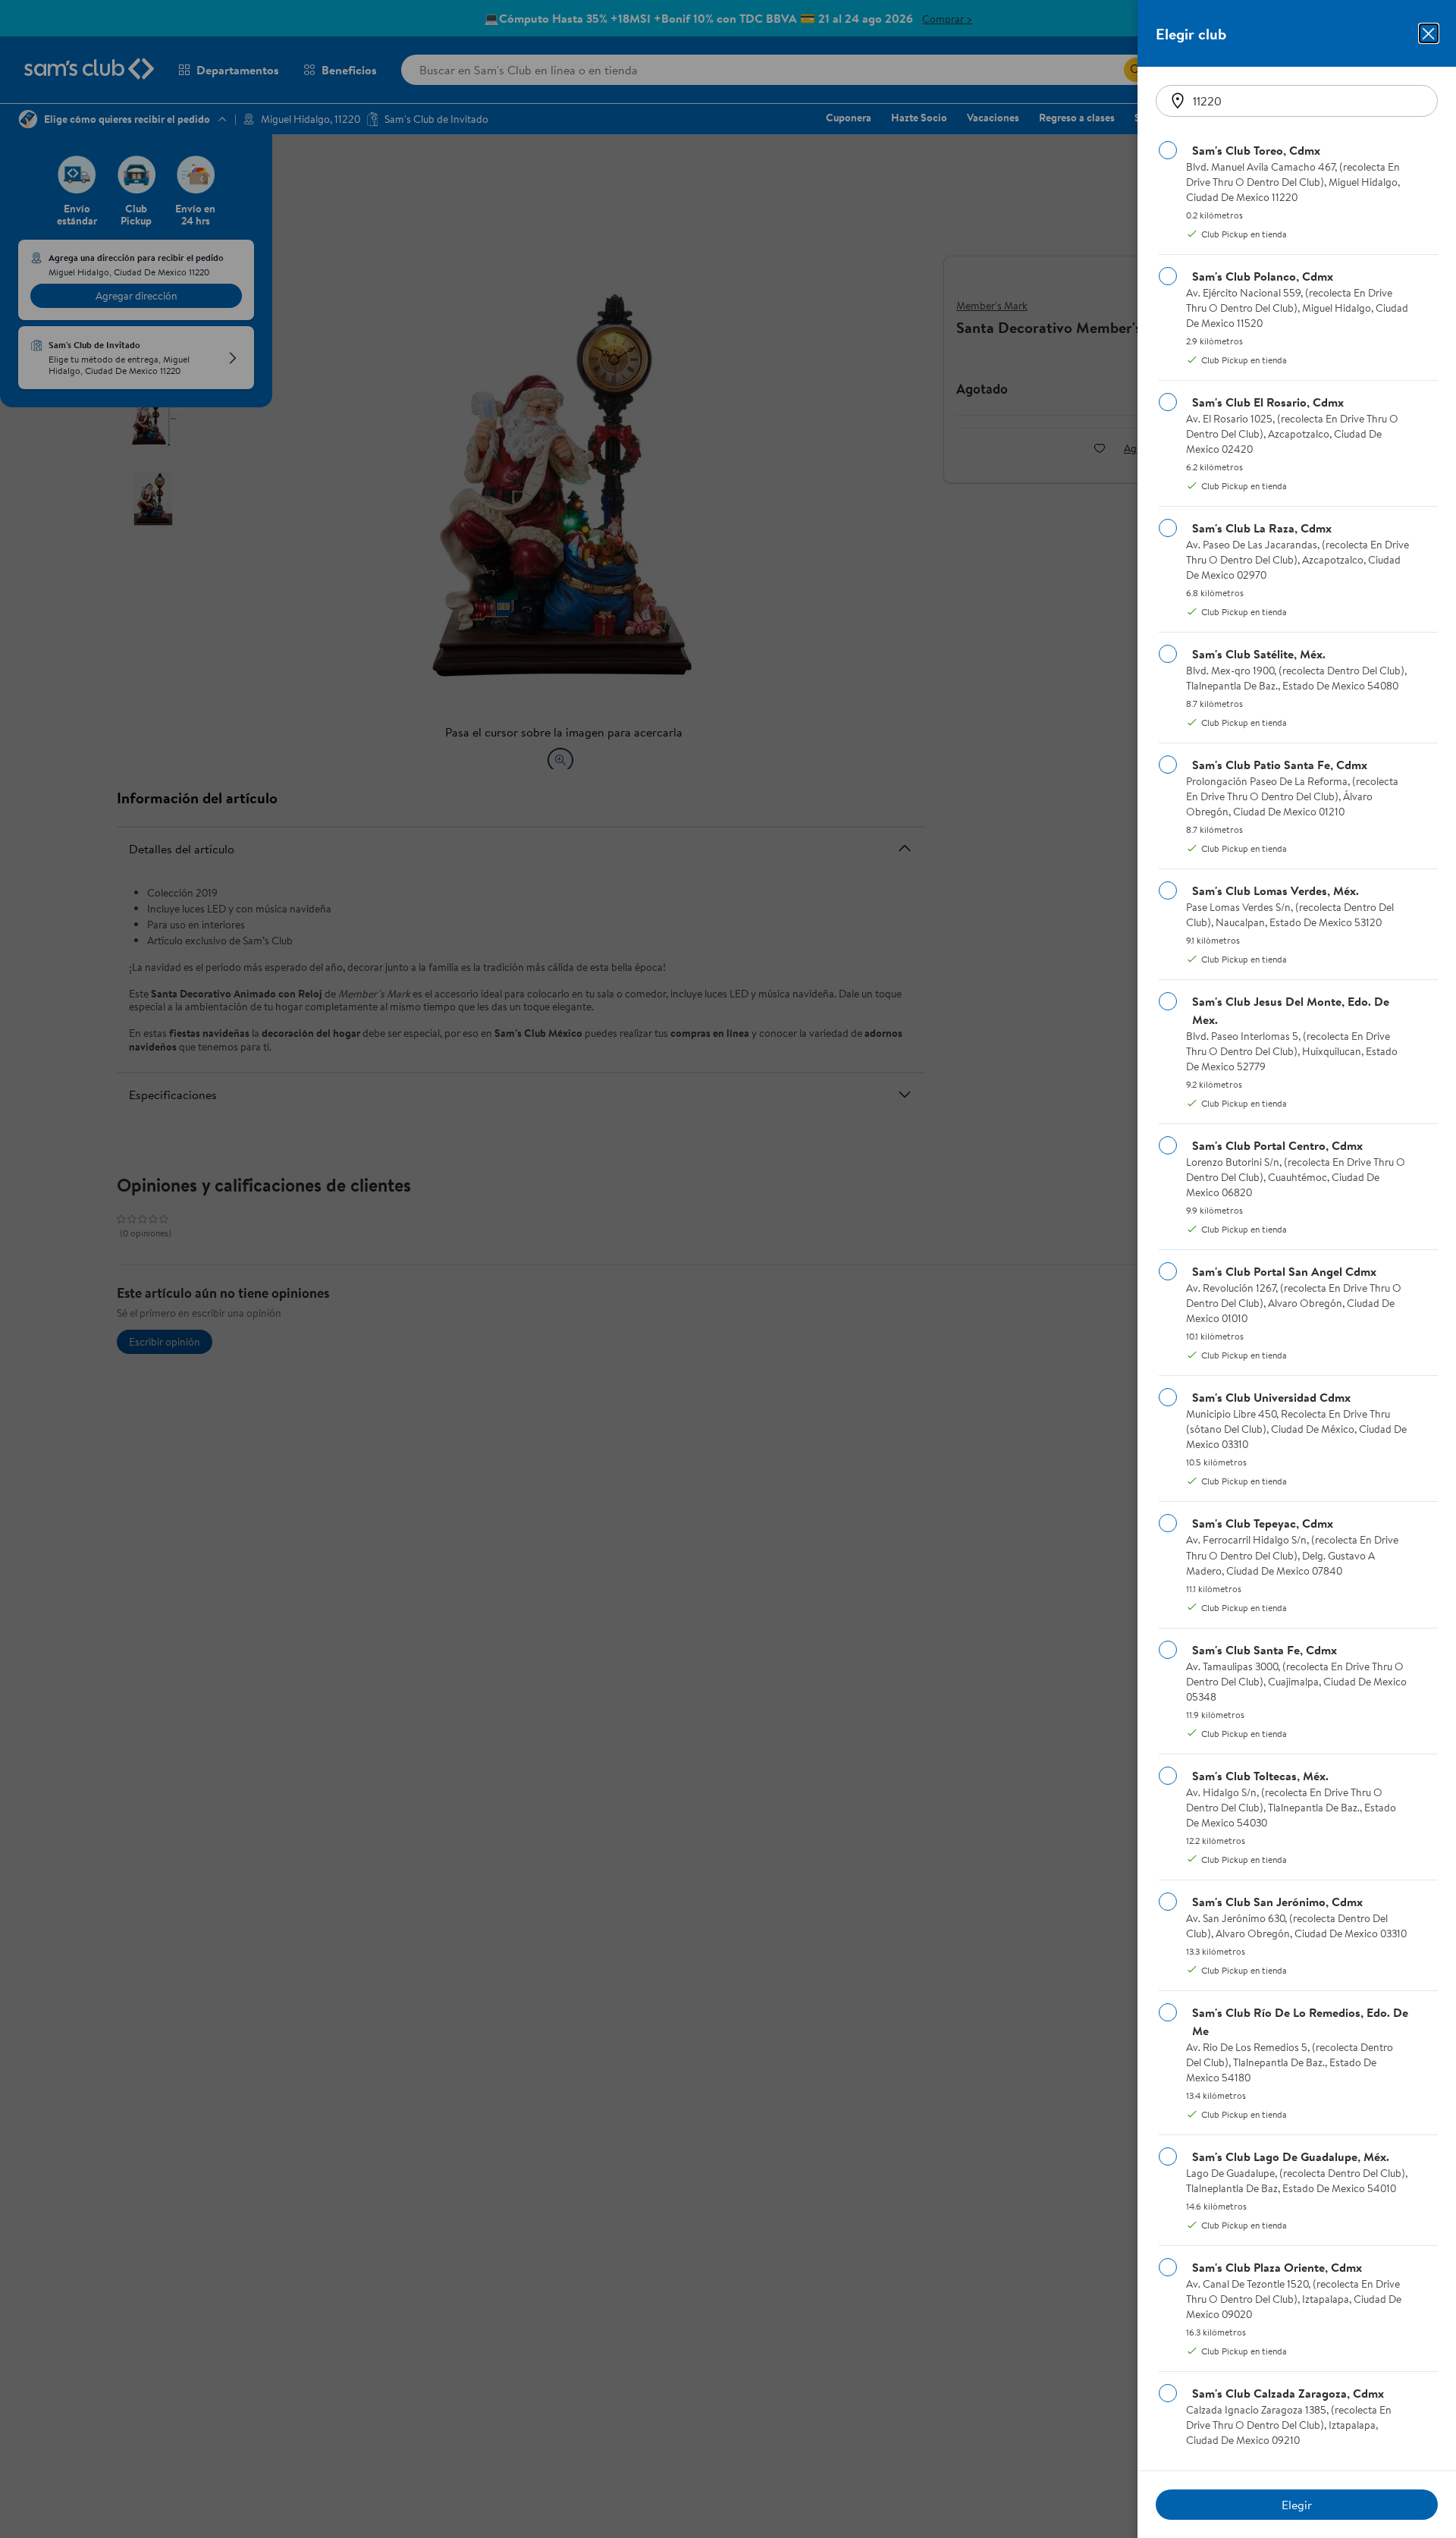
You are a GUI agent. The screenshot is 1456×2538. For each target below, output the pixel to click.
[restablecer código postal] (1178, 101)
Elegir (1297, 2505)
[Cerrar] (1429, 33)
